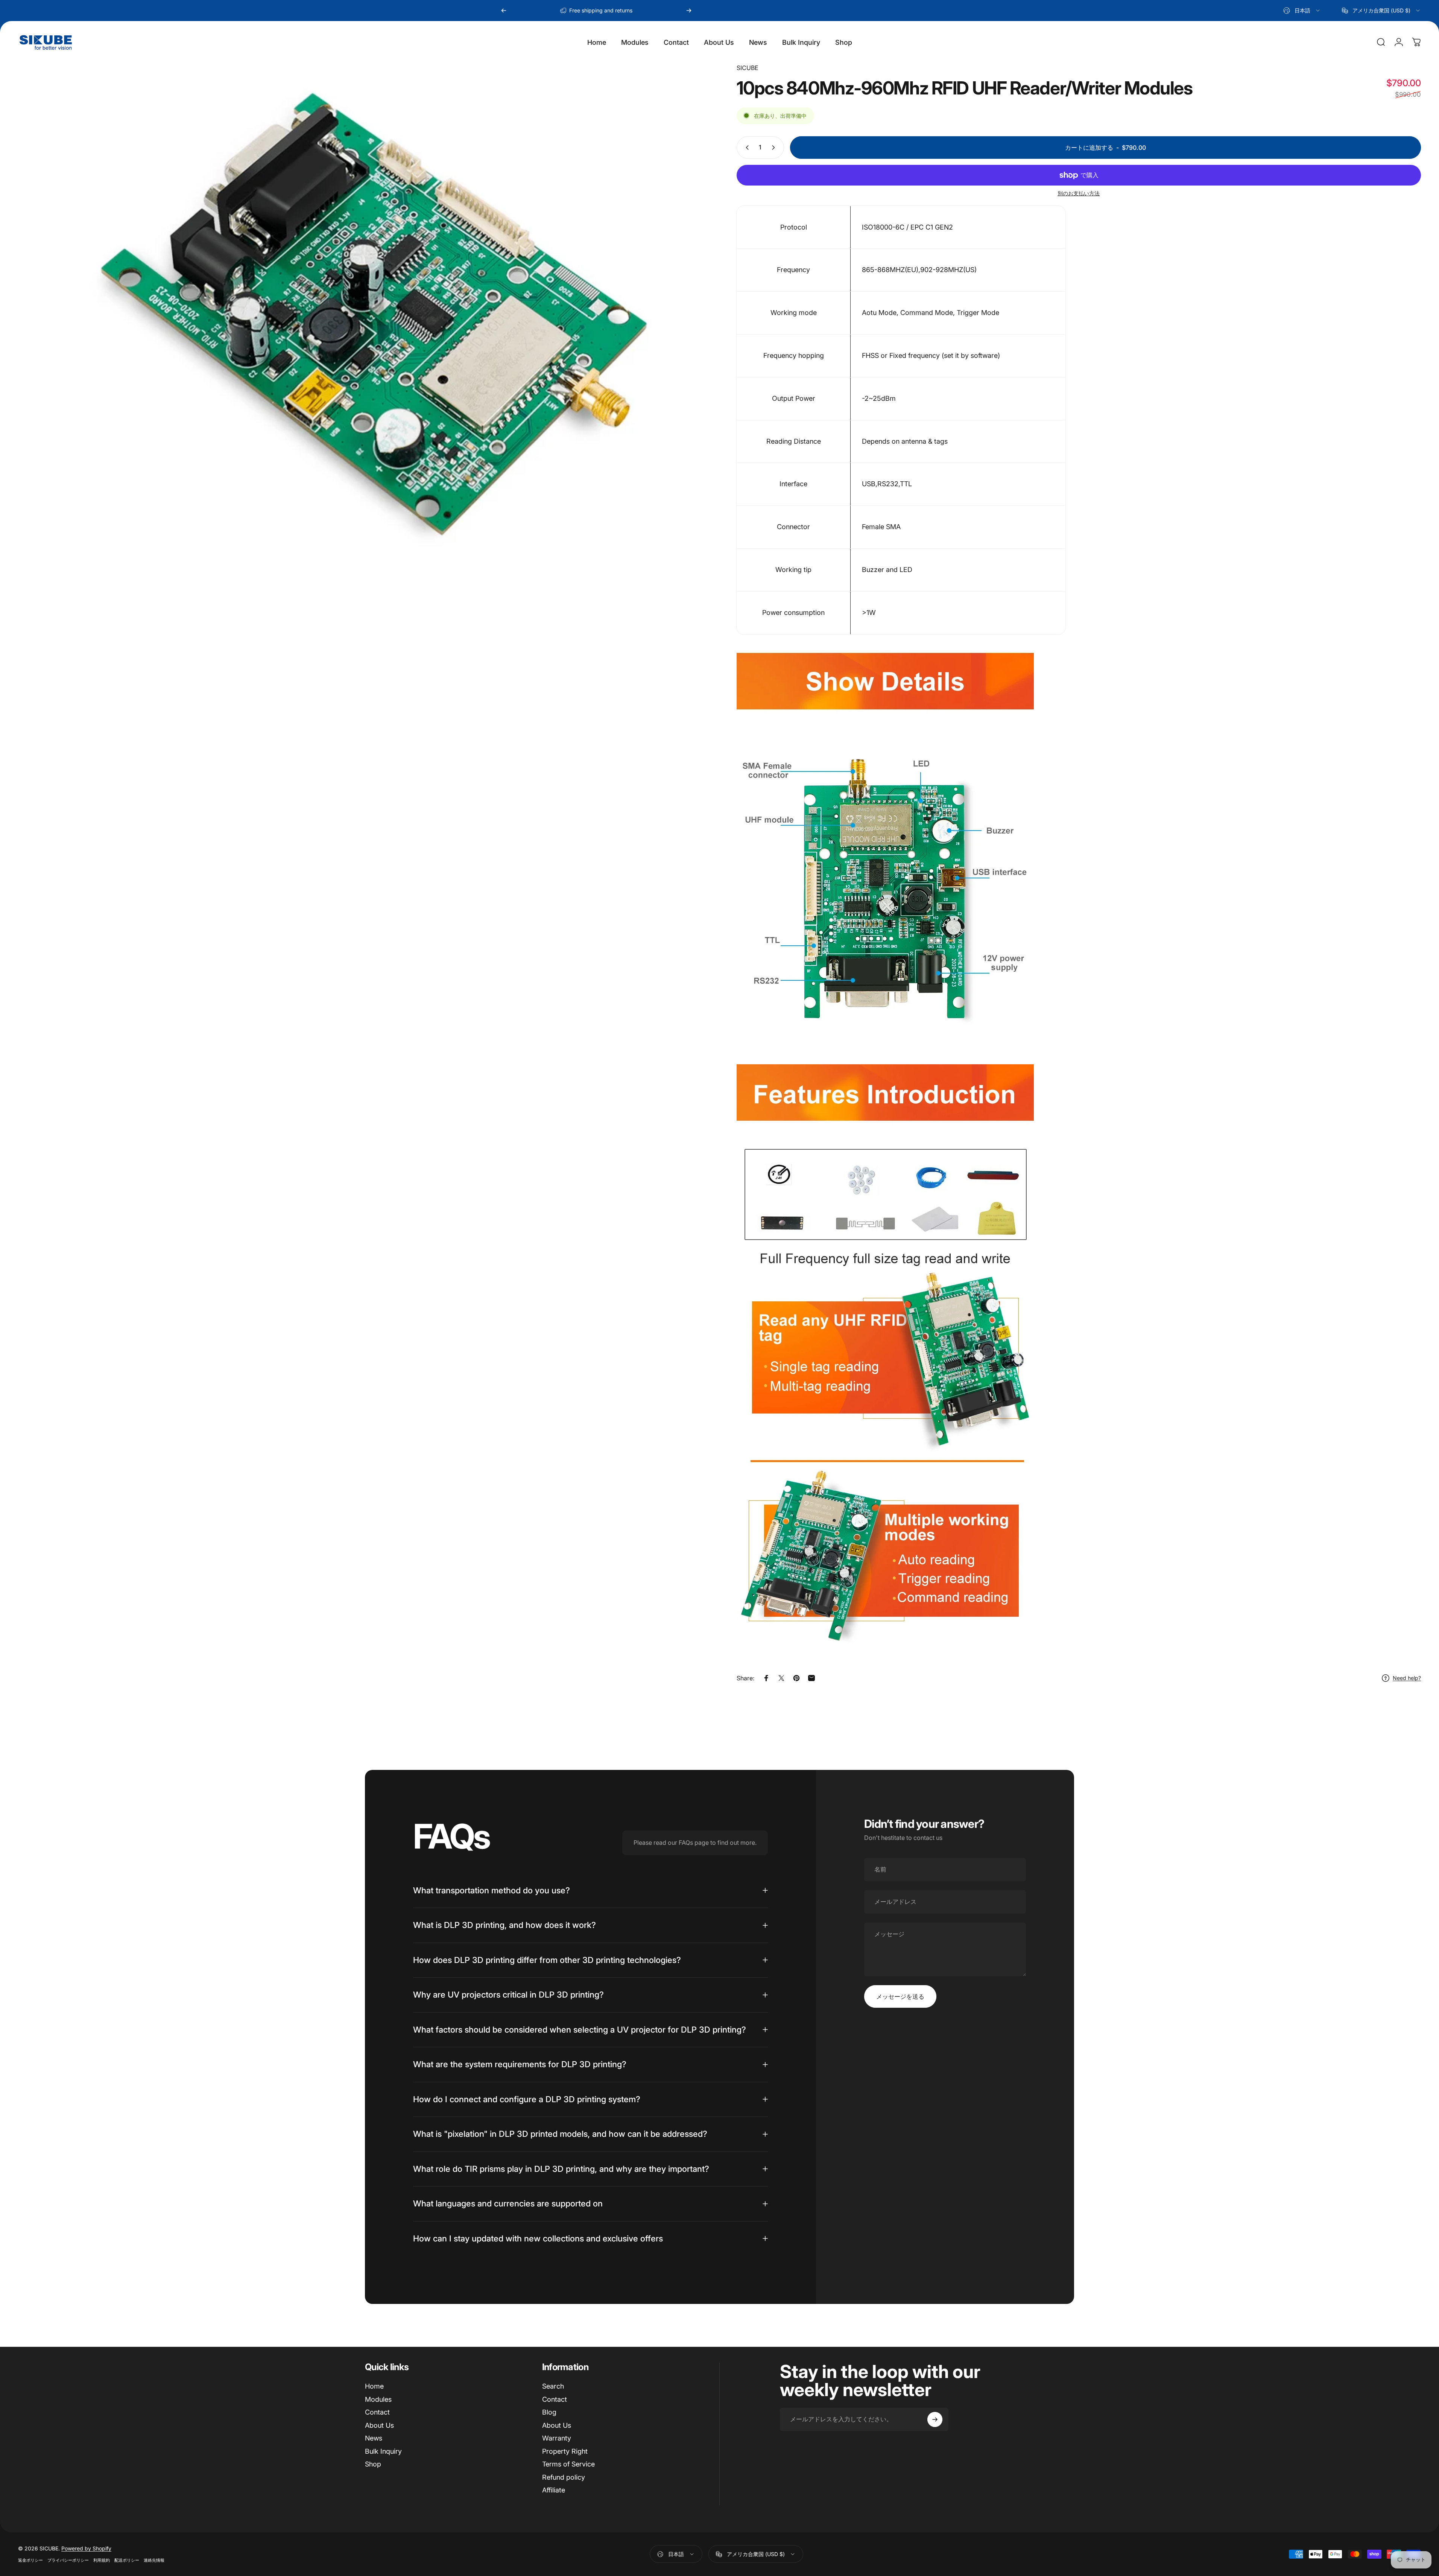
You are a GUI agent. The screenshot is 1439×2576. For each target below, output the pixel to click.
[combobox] (1302, 11)
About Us (379, 2425)
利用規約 (102, 2560)
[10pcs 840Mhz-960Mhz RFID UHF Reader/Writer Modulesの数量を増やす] (775, 148)
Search (553, 2386)
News (374, 2438)
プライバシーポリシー (68, 2560)
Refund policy (564, 2477)
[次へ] (689, 11)
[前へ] (504, 11)
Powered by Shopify (86, 2548)
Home (374, 2386)
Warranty (557, 2438)
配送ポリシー (127, 2560)
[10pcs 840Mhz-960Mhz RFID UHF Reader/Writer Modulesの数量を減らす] (746, 148)
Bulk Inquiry (383, 2451)
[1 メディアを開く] (360, 326)
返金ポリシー (30, 2560)
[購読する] (935, 2419)
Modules (378, 2399)
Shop (373, 2464)
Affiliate (554, 2490)
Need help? (1407, 1678)
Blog (549, 2412)
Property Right (565, 2451)
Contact (377, 2412)
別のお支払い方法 (1079, 193)
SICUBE (748, 68)
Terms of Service (568, 2464)
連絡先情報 (154, 2560)
